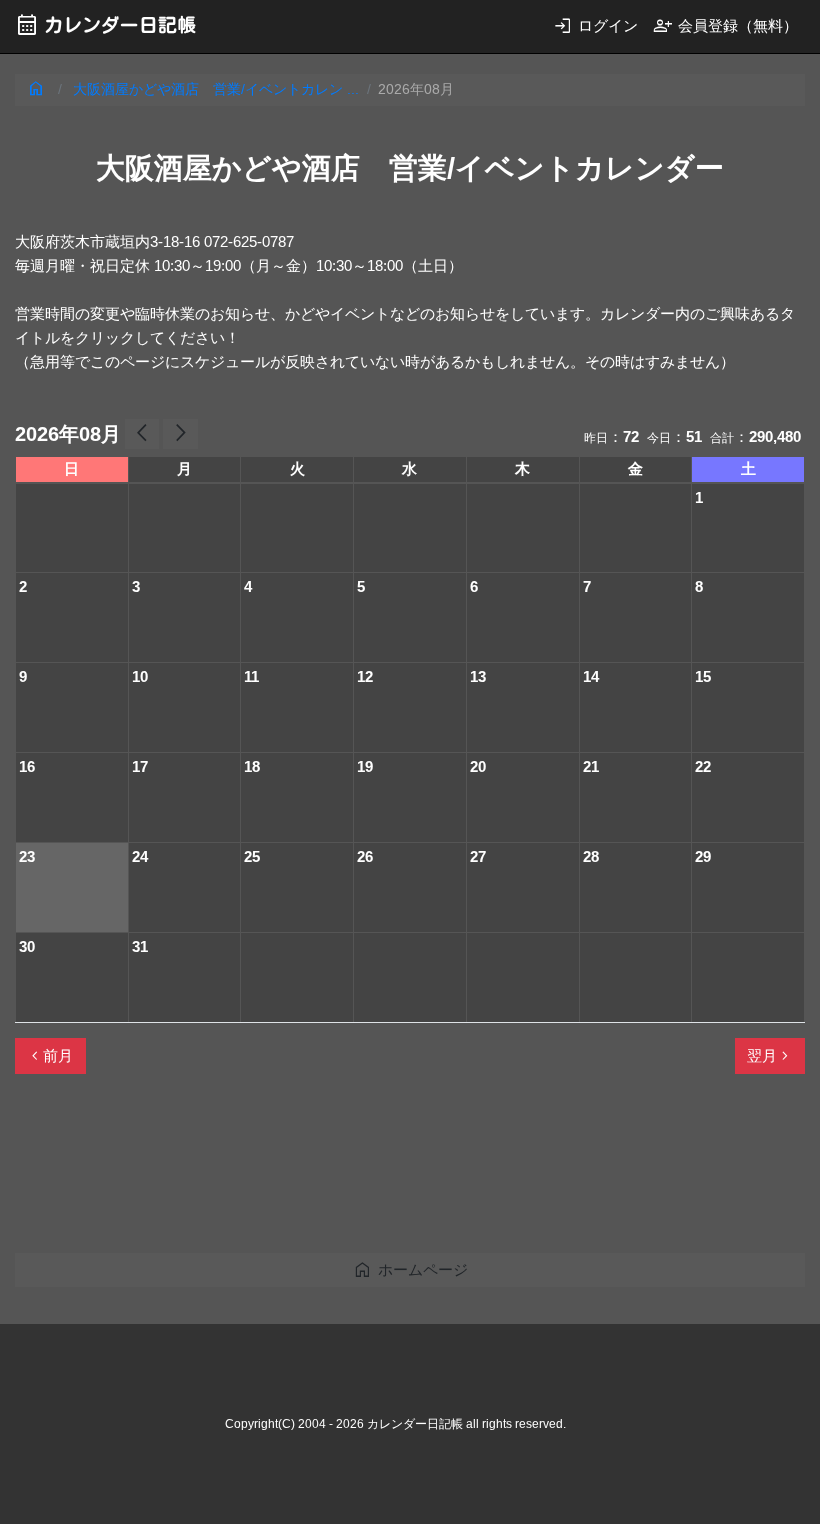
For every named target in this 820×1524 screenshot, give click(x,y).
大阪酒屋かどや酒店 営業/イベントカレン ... (216, 89)
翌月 (770, 1056)
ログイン (595, 25)
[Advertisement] (379, 1172)
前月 (50, 1056)
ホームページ (410, 1269)
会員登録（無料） (725, 25)
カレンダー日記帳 (105, 24)
